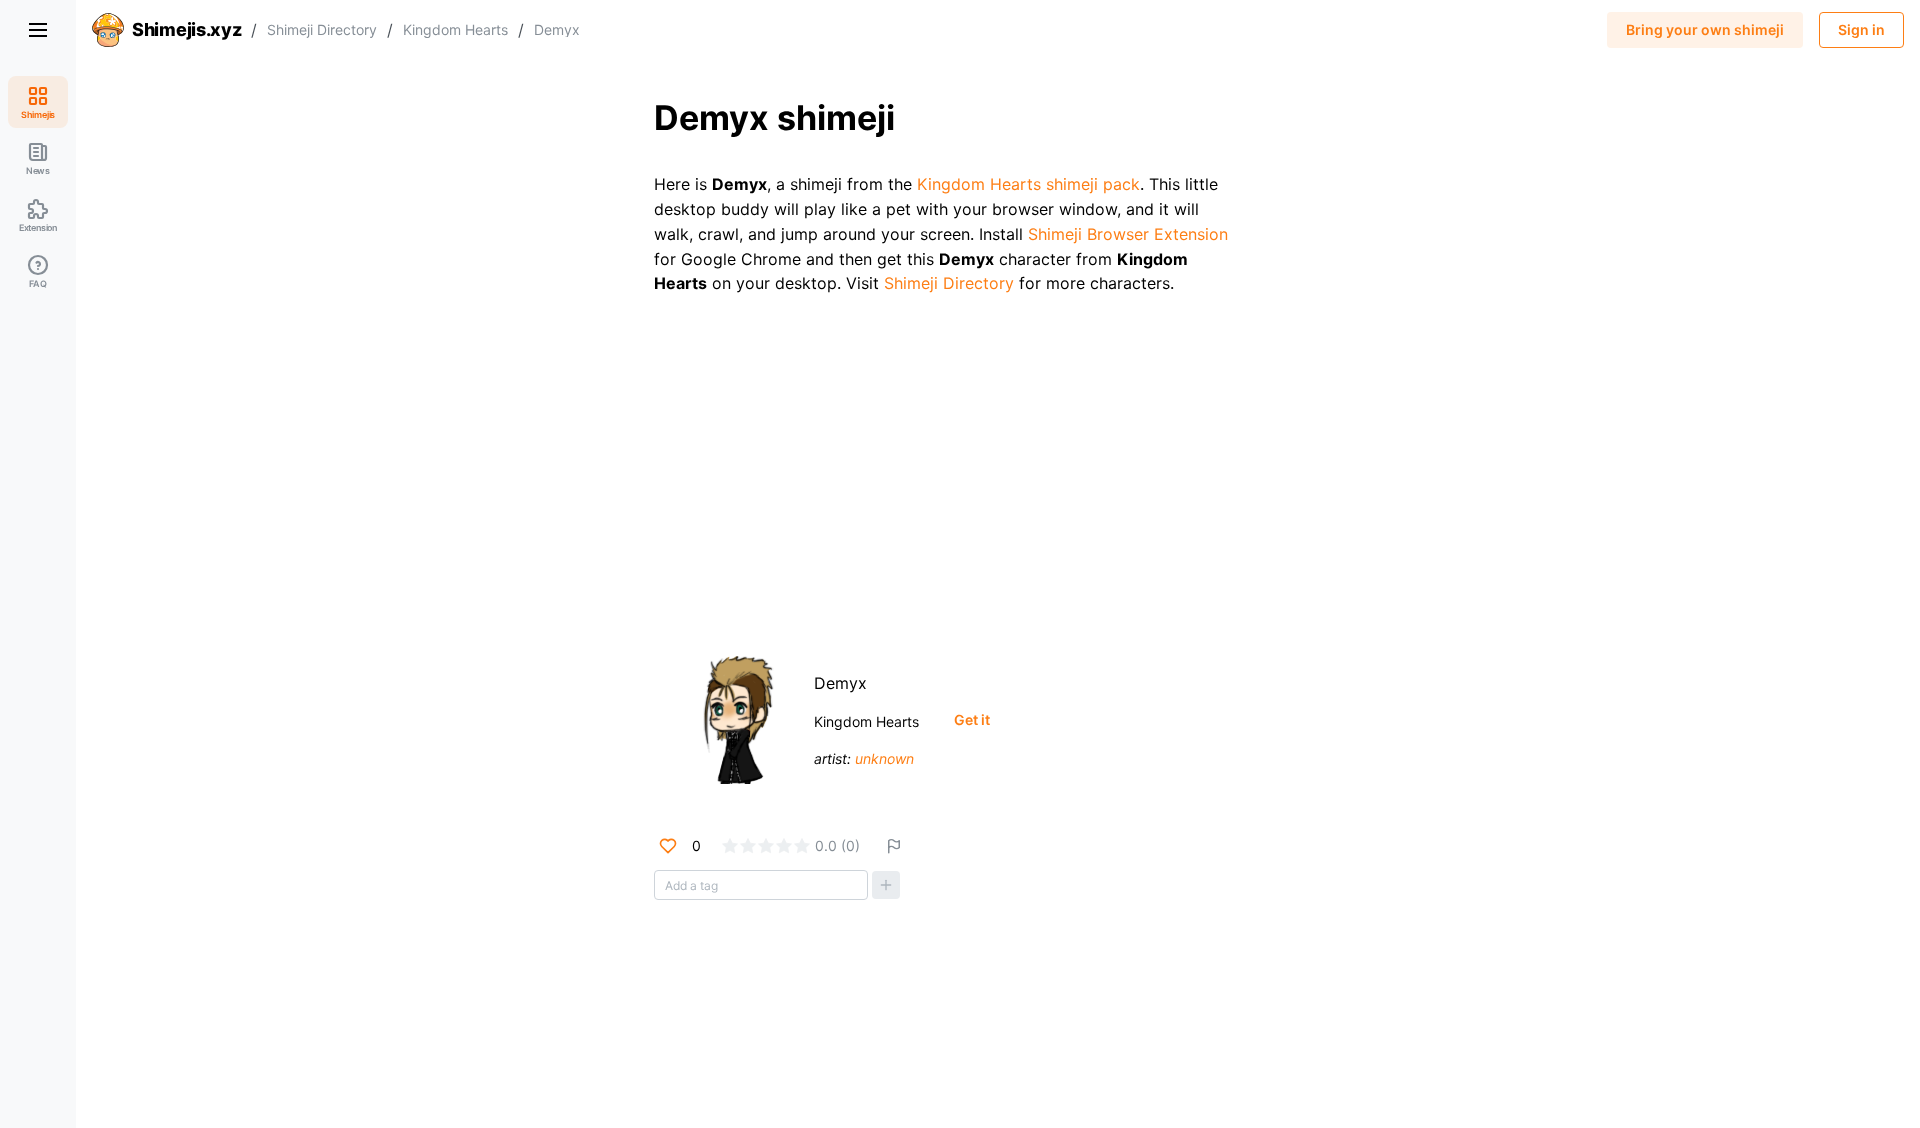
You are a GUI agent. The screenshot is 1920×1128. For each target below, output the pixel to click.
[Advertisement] (998, 468)
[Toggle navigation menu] (38, 30)
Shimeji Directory (322, 30)
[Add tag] (886, 885)
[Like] (668, 846)
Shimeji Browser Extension (1128, 234)
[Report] (894, 846)
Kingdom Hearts (455, 30)
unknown (884, 758)
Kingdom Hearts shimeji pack (1028, 184)
